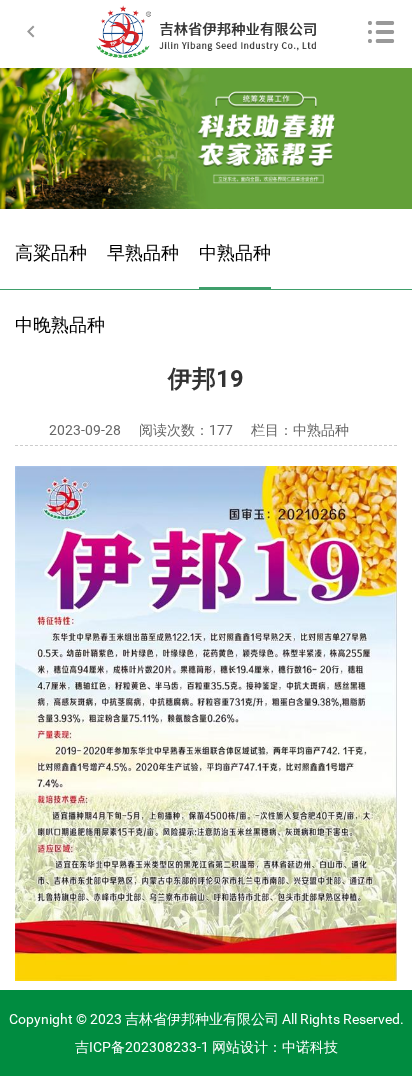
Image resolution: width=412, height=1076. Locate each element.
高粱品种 (51, 252)
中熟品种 (235, 252)
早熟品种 (143, 252)
